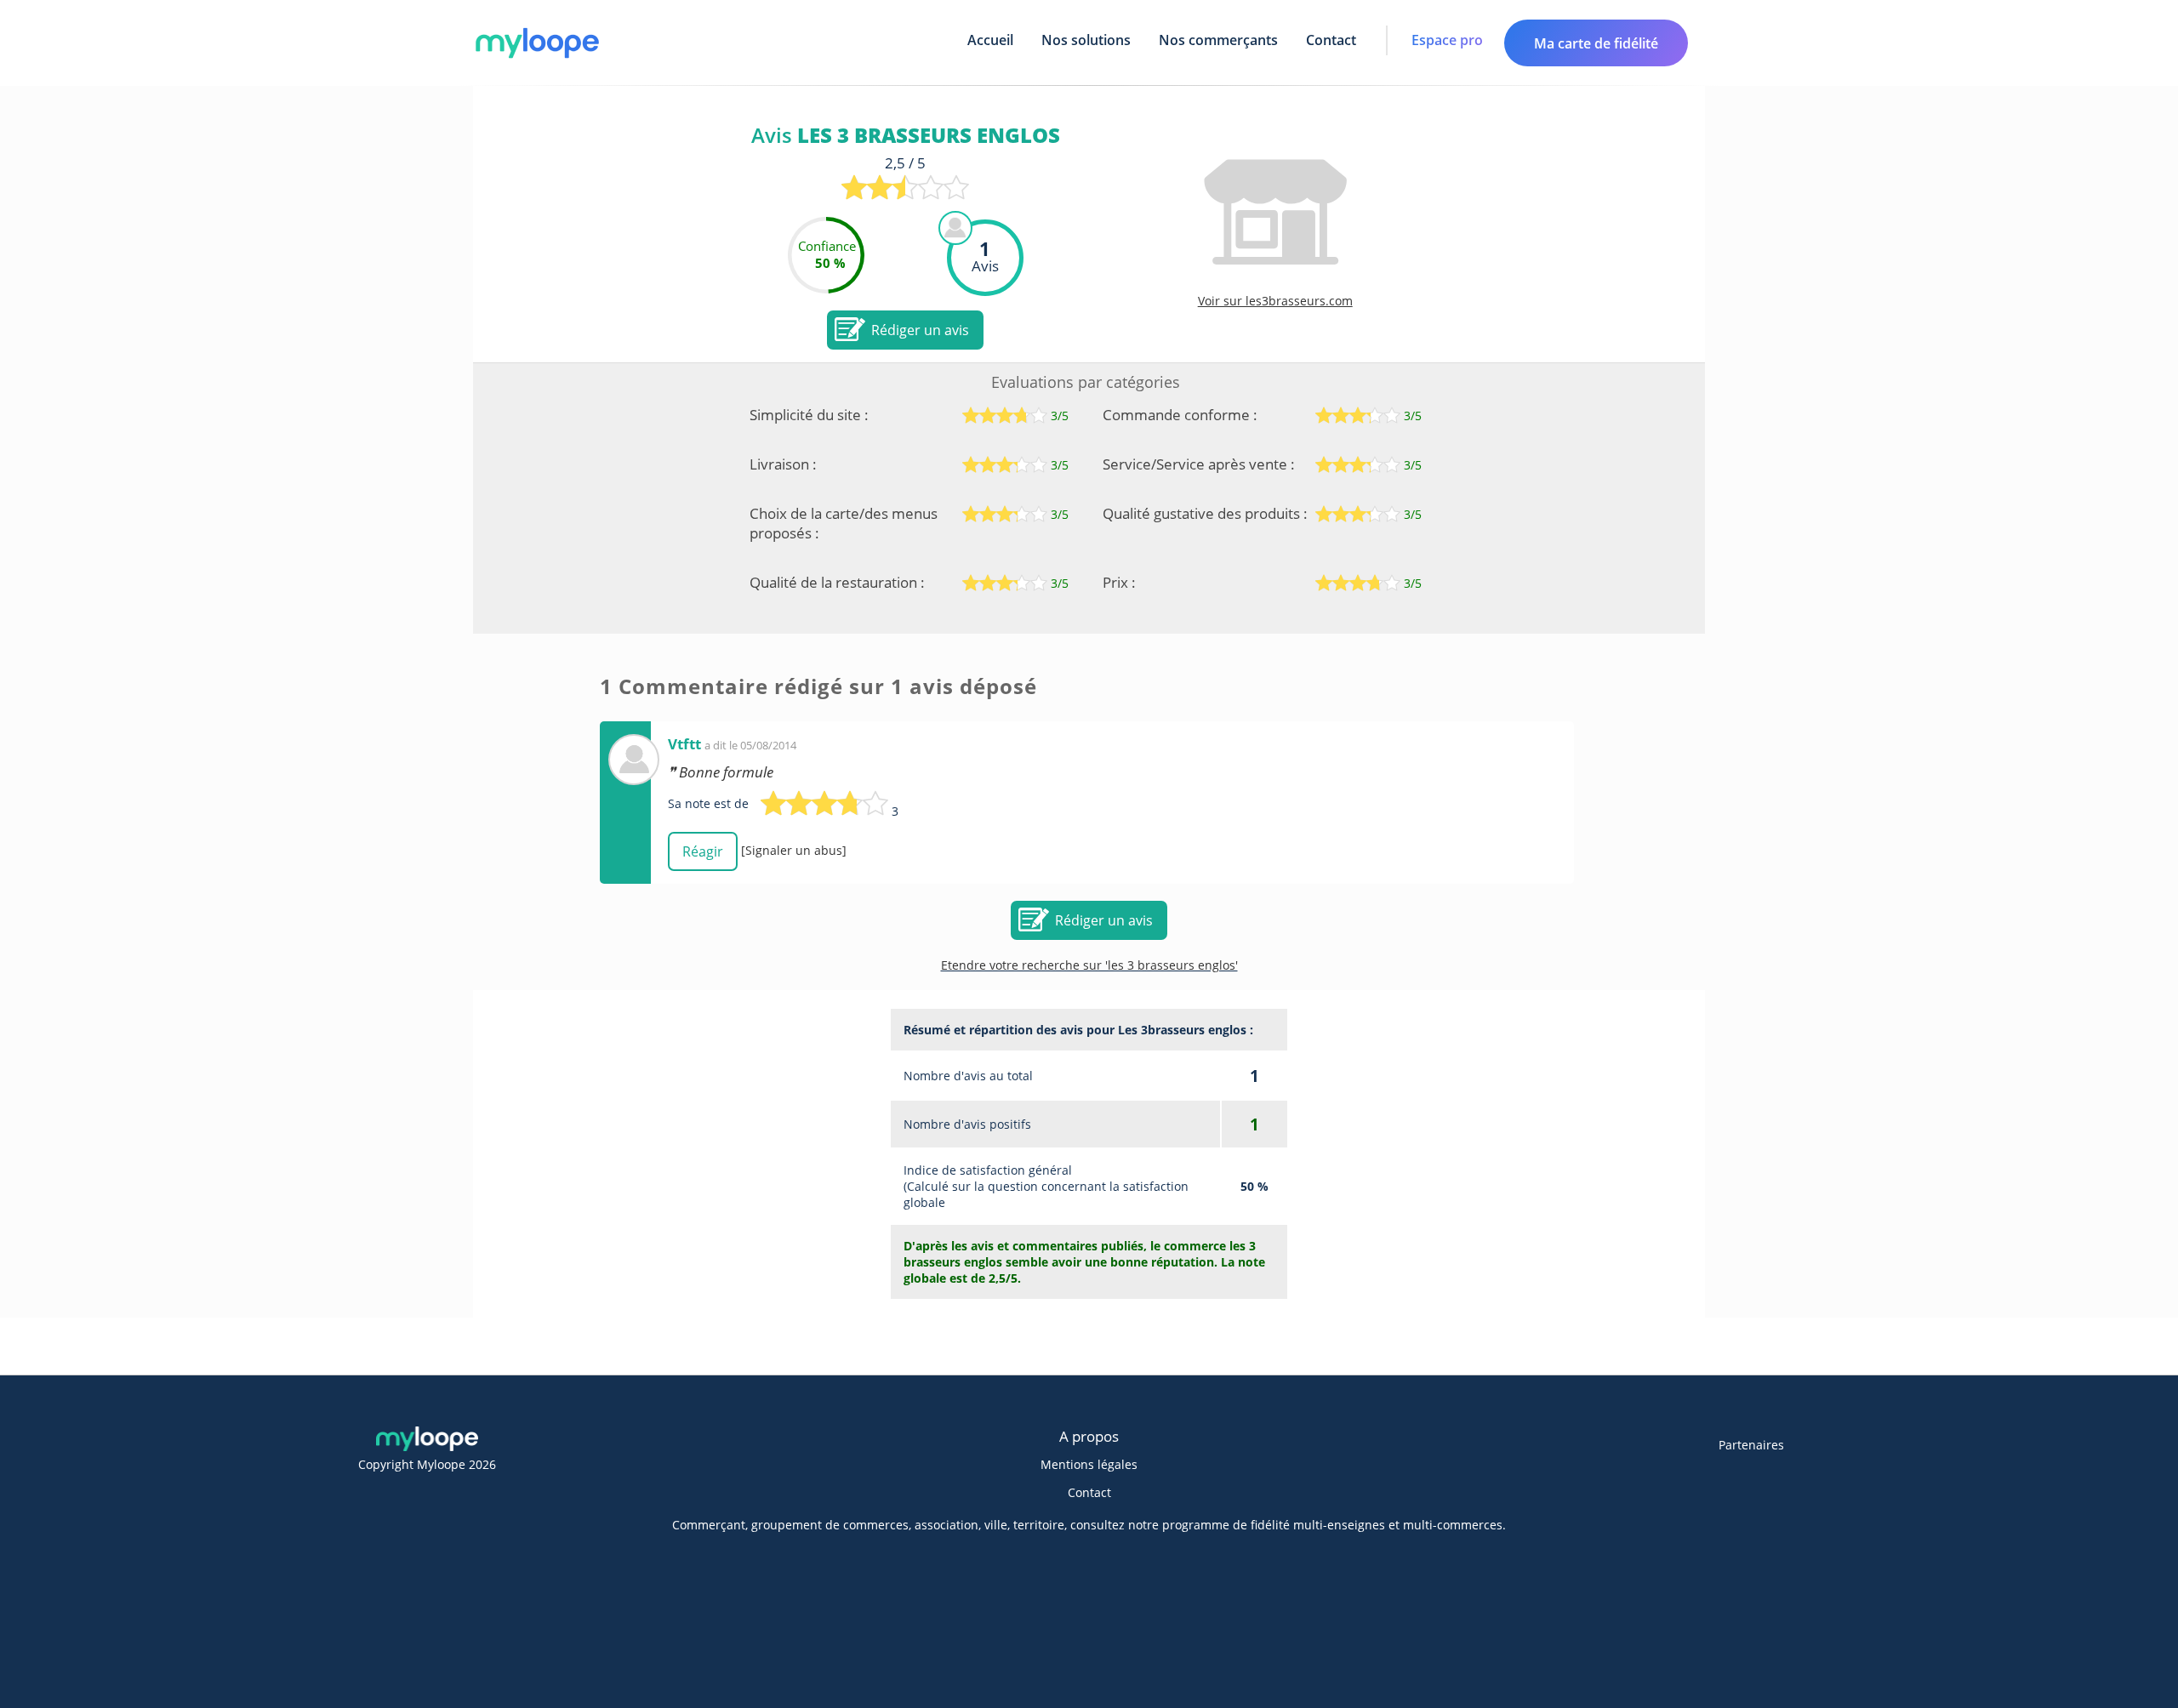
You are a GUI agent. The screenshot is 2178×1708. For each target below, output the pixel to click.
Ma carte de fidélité (1596, 43)
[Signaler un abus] (794, 850)
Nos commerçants (1218, 40)
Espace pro (1447, 40)
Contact (1331, 40)
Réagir (703, 851)
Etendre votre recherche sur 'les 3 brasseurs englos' (1089, 965)
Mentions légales (1089, 1464)
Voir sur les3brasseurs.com (1275, 301)
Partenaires (1751, 1445)
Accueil (990, 40)
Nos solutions (1086, 40)
